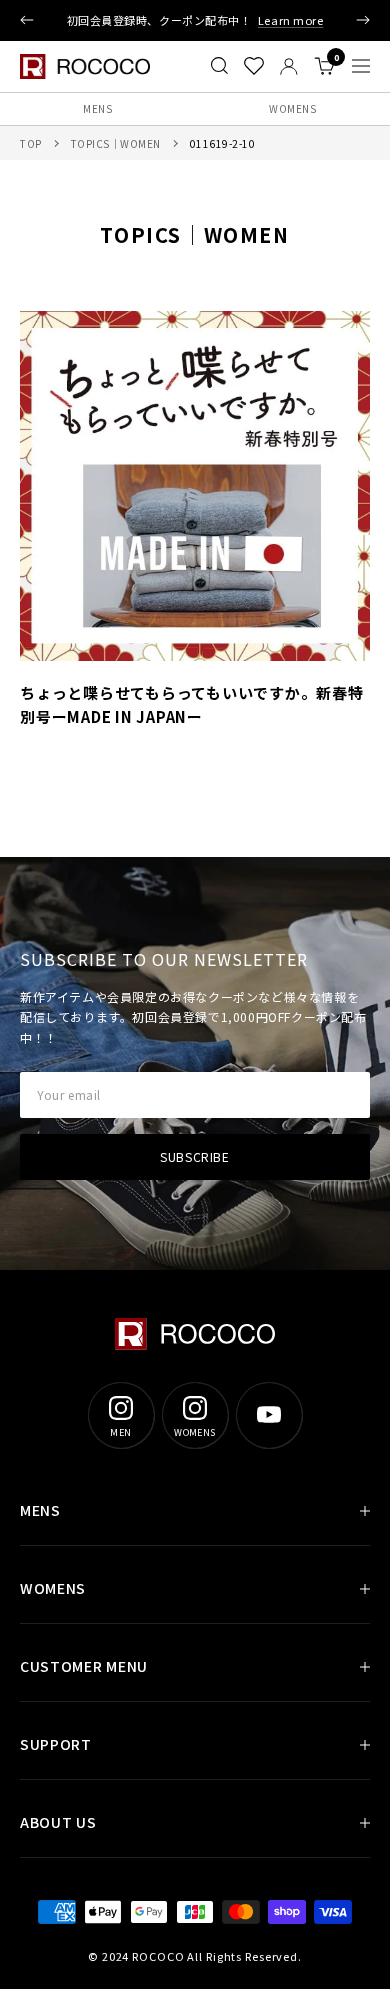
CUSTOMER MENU (84, 1666)
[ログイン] (289, 66)
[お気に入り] (254, 66)
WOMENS (292, 108)
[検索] (219, 66)
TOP (31, 143)
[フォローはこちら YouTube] (269, 1415)
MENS (97, 108)
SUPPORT (56, 1744)
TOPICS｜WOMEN (116, 143)
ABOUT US (58, 1822)
